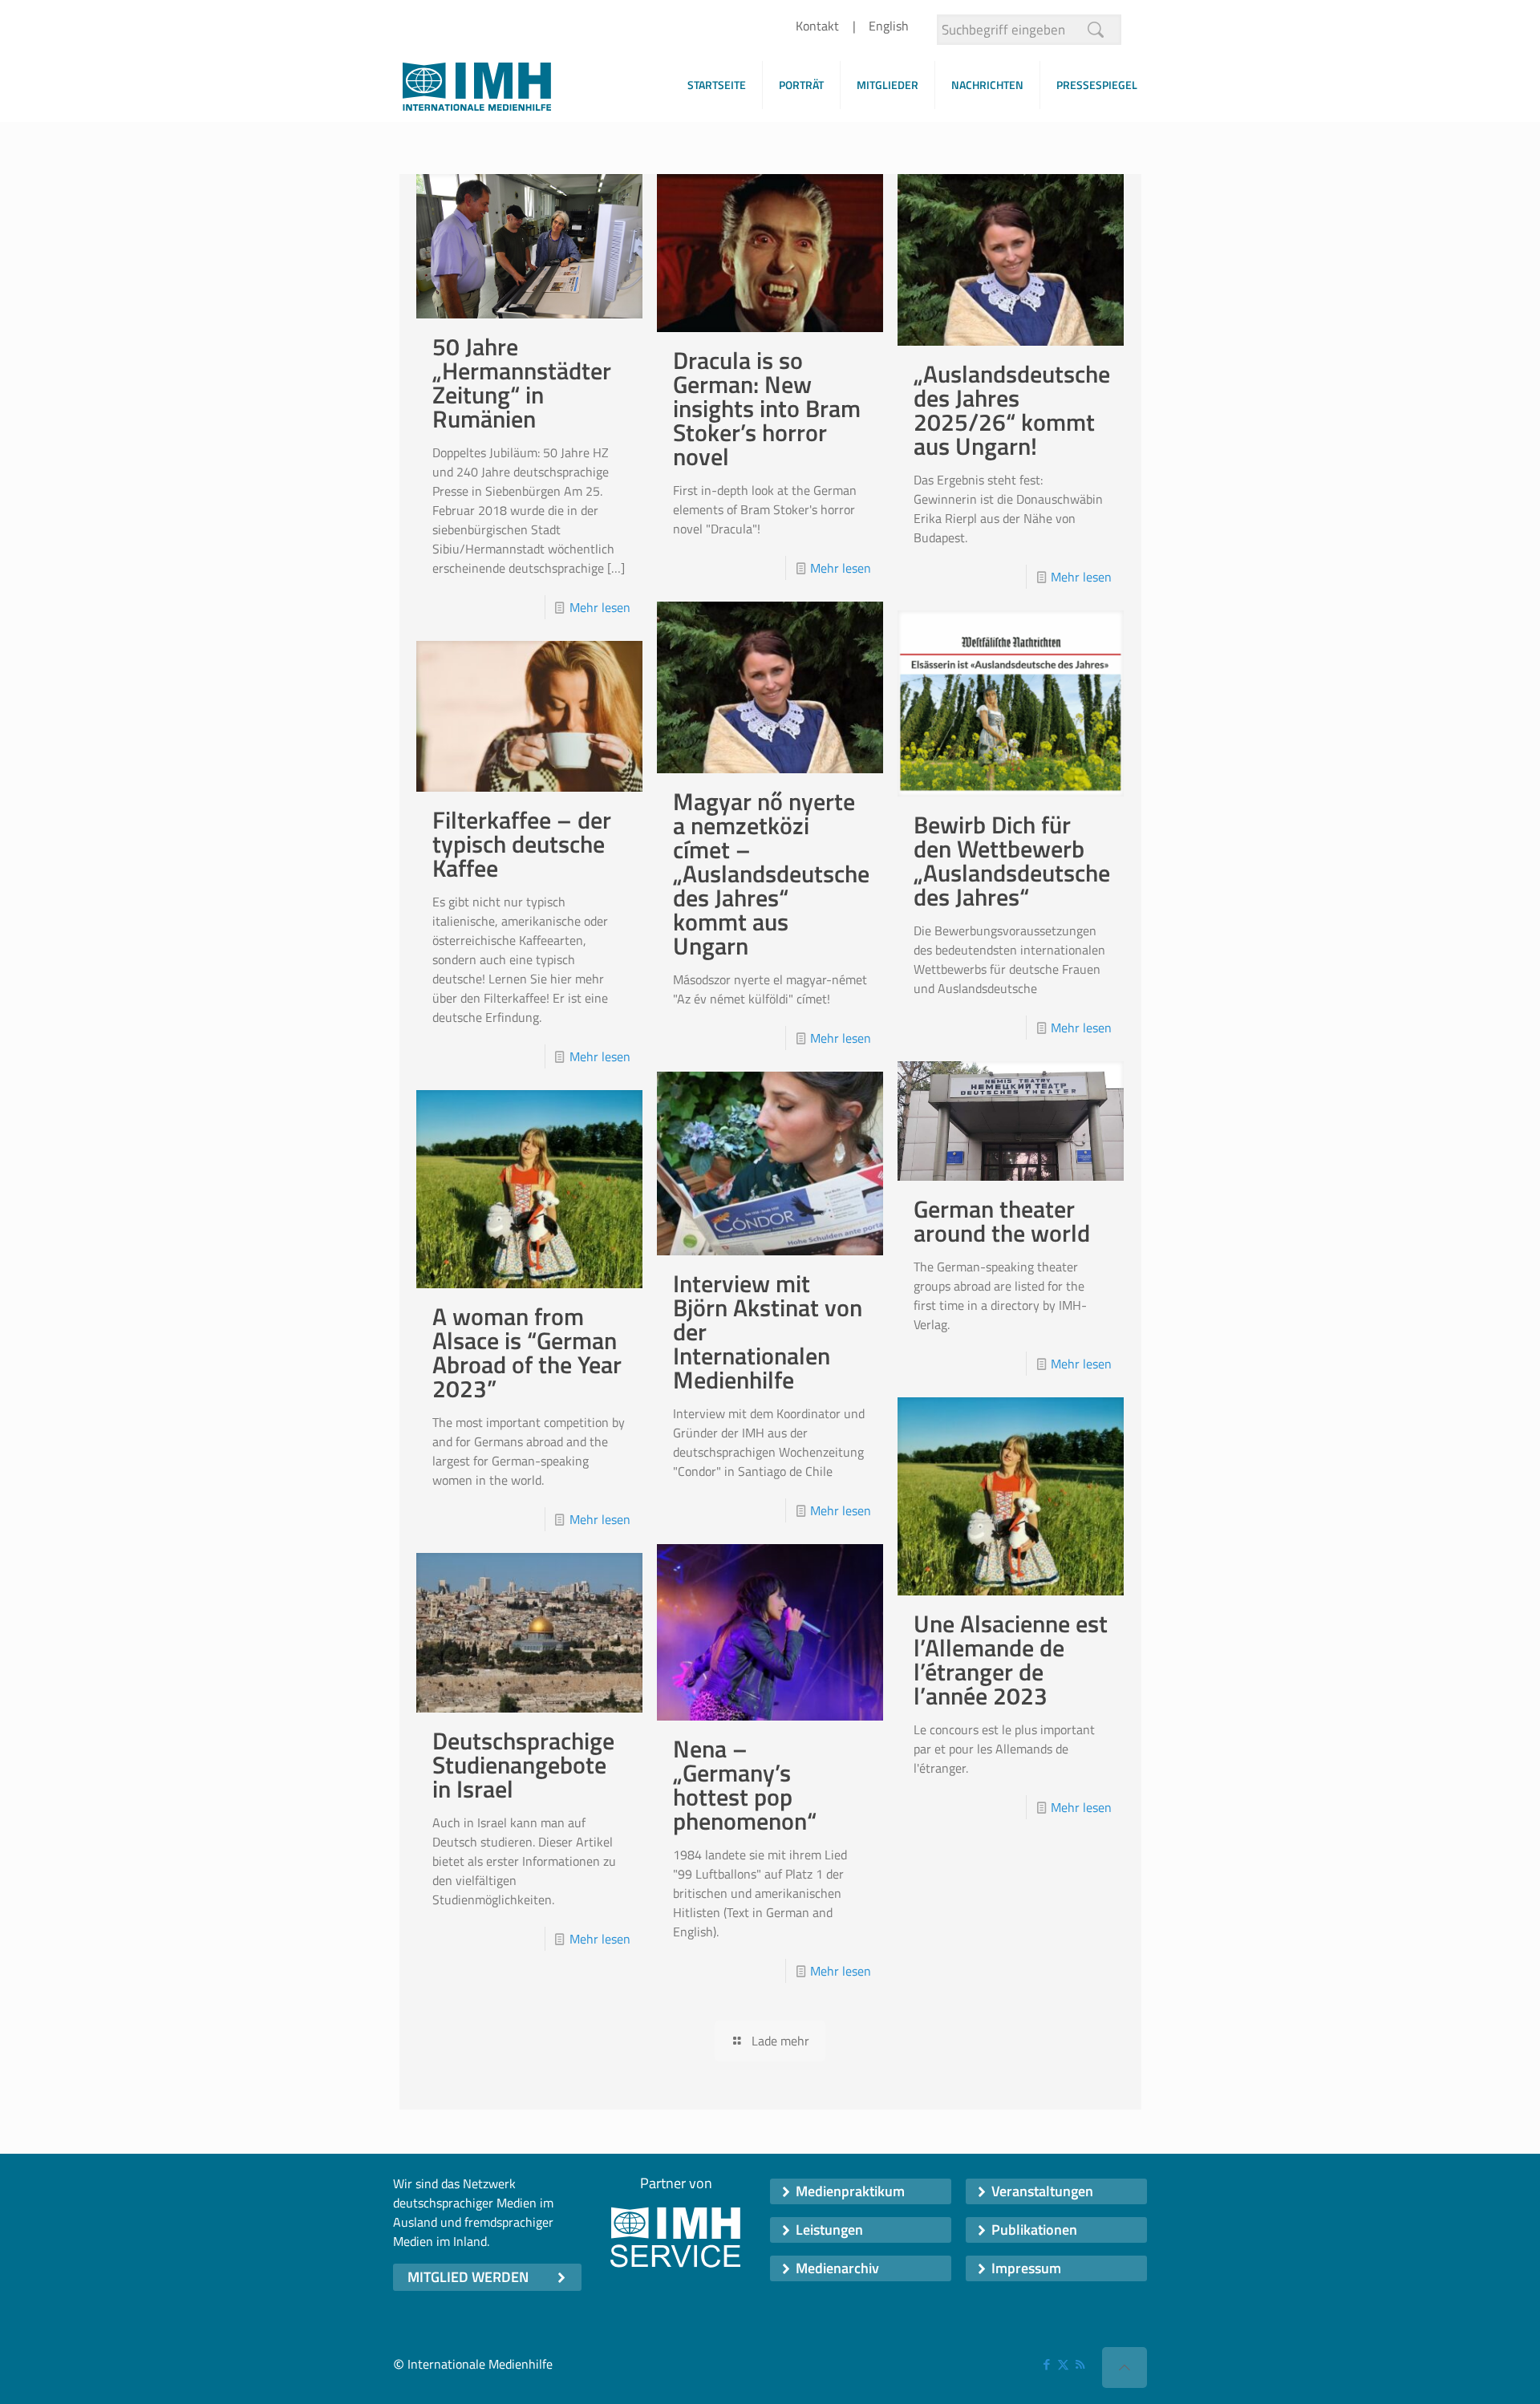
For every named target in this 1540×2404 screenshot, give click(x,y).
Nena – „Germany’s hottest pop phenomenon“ (745, 1785)
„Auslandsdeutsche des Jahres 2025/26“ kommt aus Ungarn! (1012, 410)
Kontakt (817, 26)
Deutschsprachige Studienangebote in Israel (523, 1765)
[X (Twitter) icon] (1063, 2364)
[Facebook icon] (1046, 2364)
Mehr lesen (600, 607)
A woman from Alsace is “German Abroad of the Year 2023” (527, 1352)
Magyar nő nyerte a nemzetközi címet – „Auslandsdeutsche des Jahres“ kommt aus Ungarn (771, 874)
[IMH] (477, 91)
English (889, 26)
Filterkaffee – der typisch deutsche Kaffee (522, 844)
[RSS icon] (1080, 2364)
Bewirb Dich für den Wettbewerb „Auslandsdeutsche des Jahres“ (1012, 861)
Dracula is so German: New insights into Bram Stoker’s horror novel (767, 408)
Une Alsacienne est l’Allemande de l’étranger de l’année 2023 (1011, 1660)
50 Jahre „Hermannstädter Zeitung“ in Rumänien (522, 383)
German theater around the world (1002, 1221)
